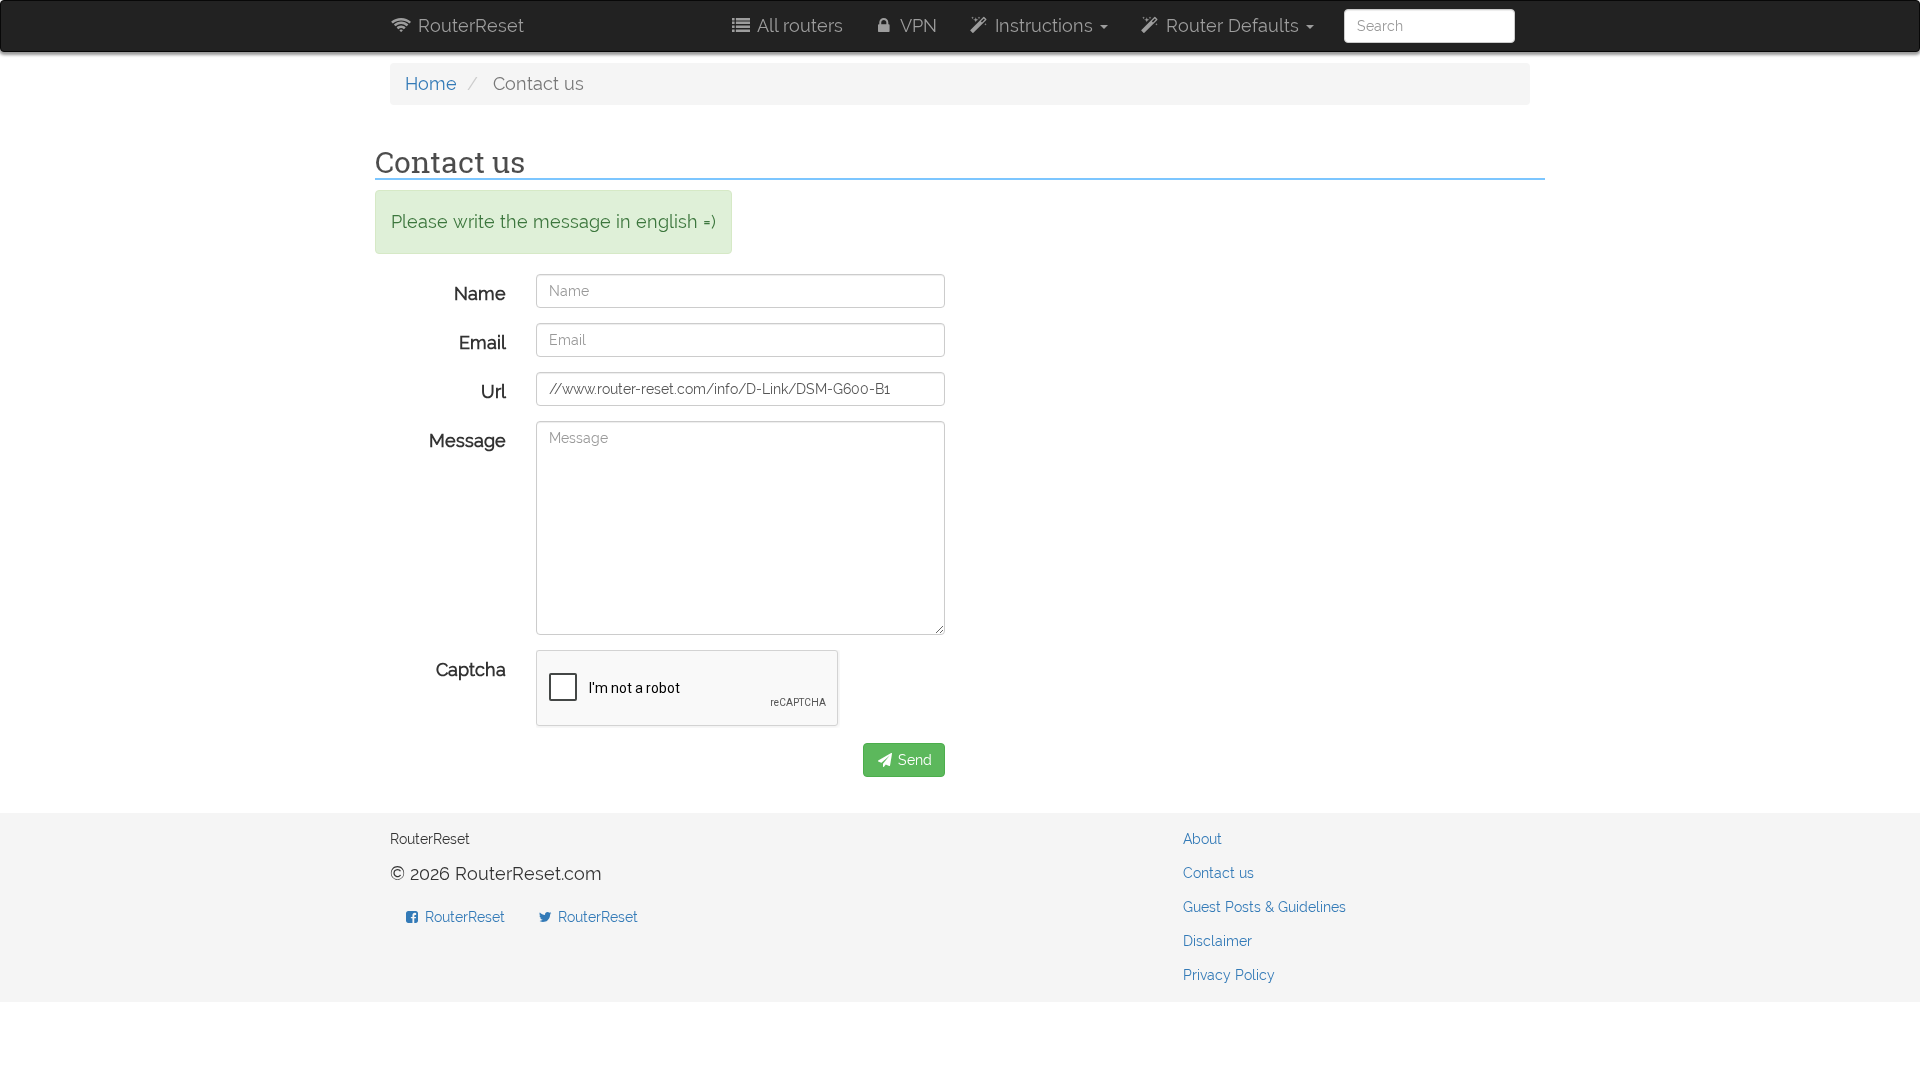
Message (467, 440)
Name (480, 293)
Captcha (471, 669)
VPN (916, 25)
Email (482, 342)
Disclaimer (1217, 941)
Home (431, 83)
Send (913, 760)
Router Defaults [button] (1232, 25)
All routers (798, 25)
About (1202, 839)
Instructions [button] (1044, 25)
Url (493, 391)
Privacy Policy (1229, 975)
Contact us (1218, 873)
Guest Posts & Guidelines (1264, 907)
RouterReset (468, 25)
